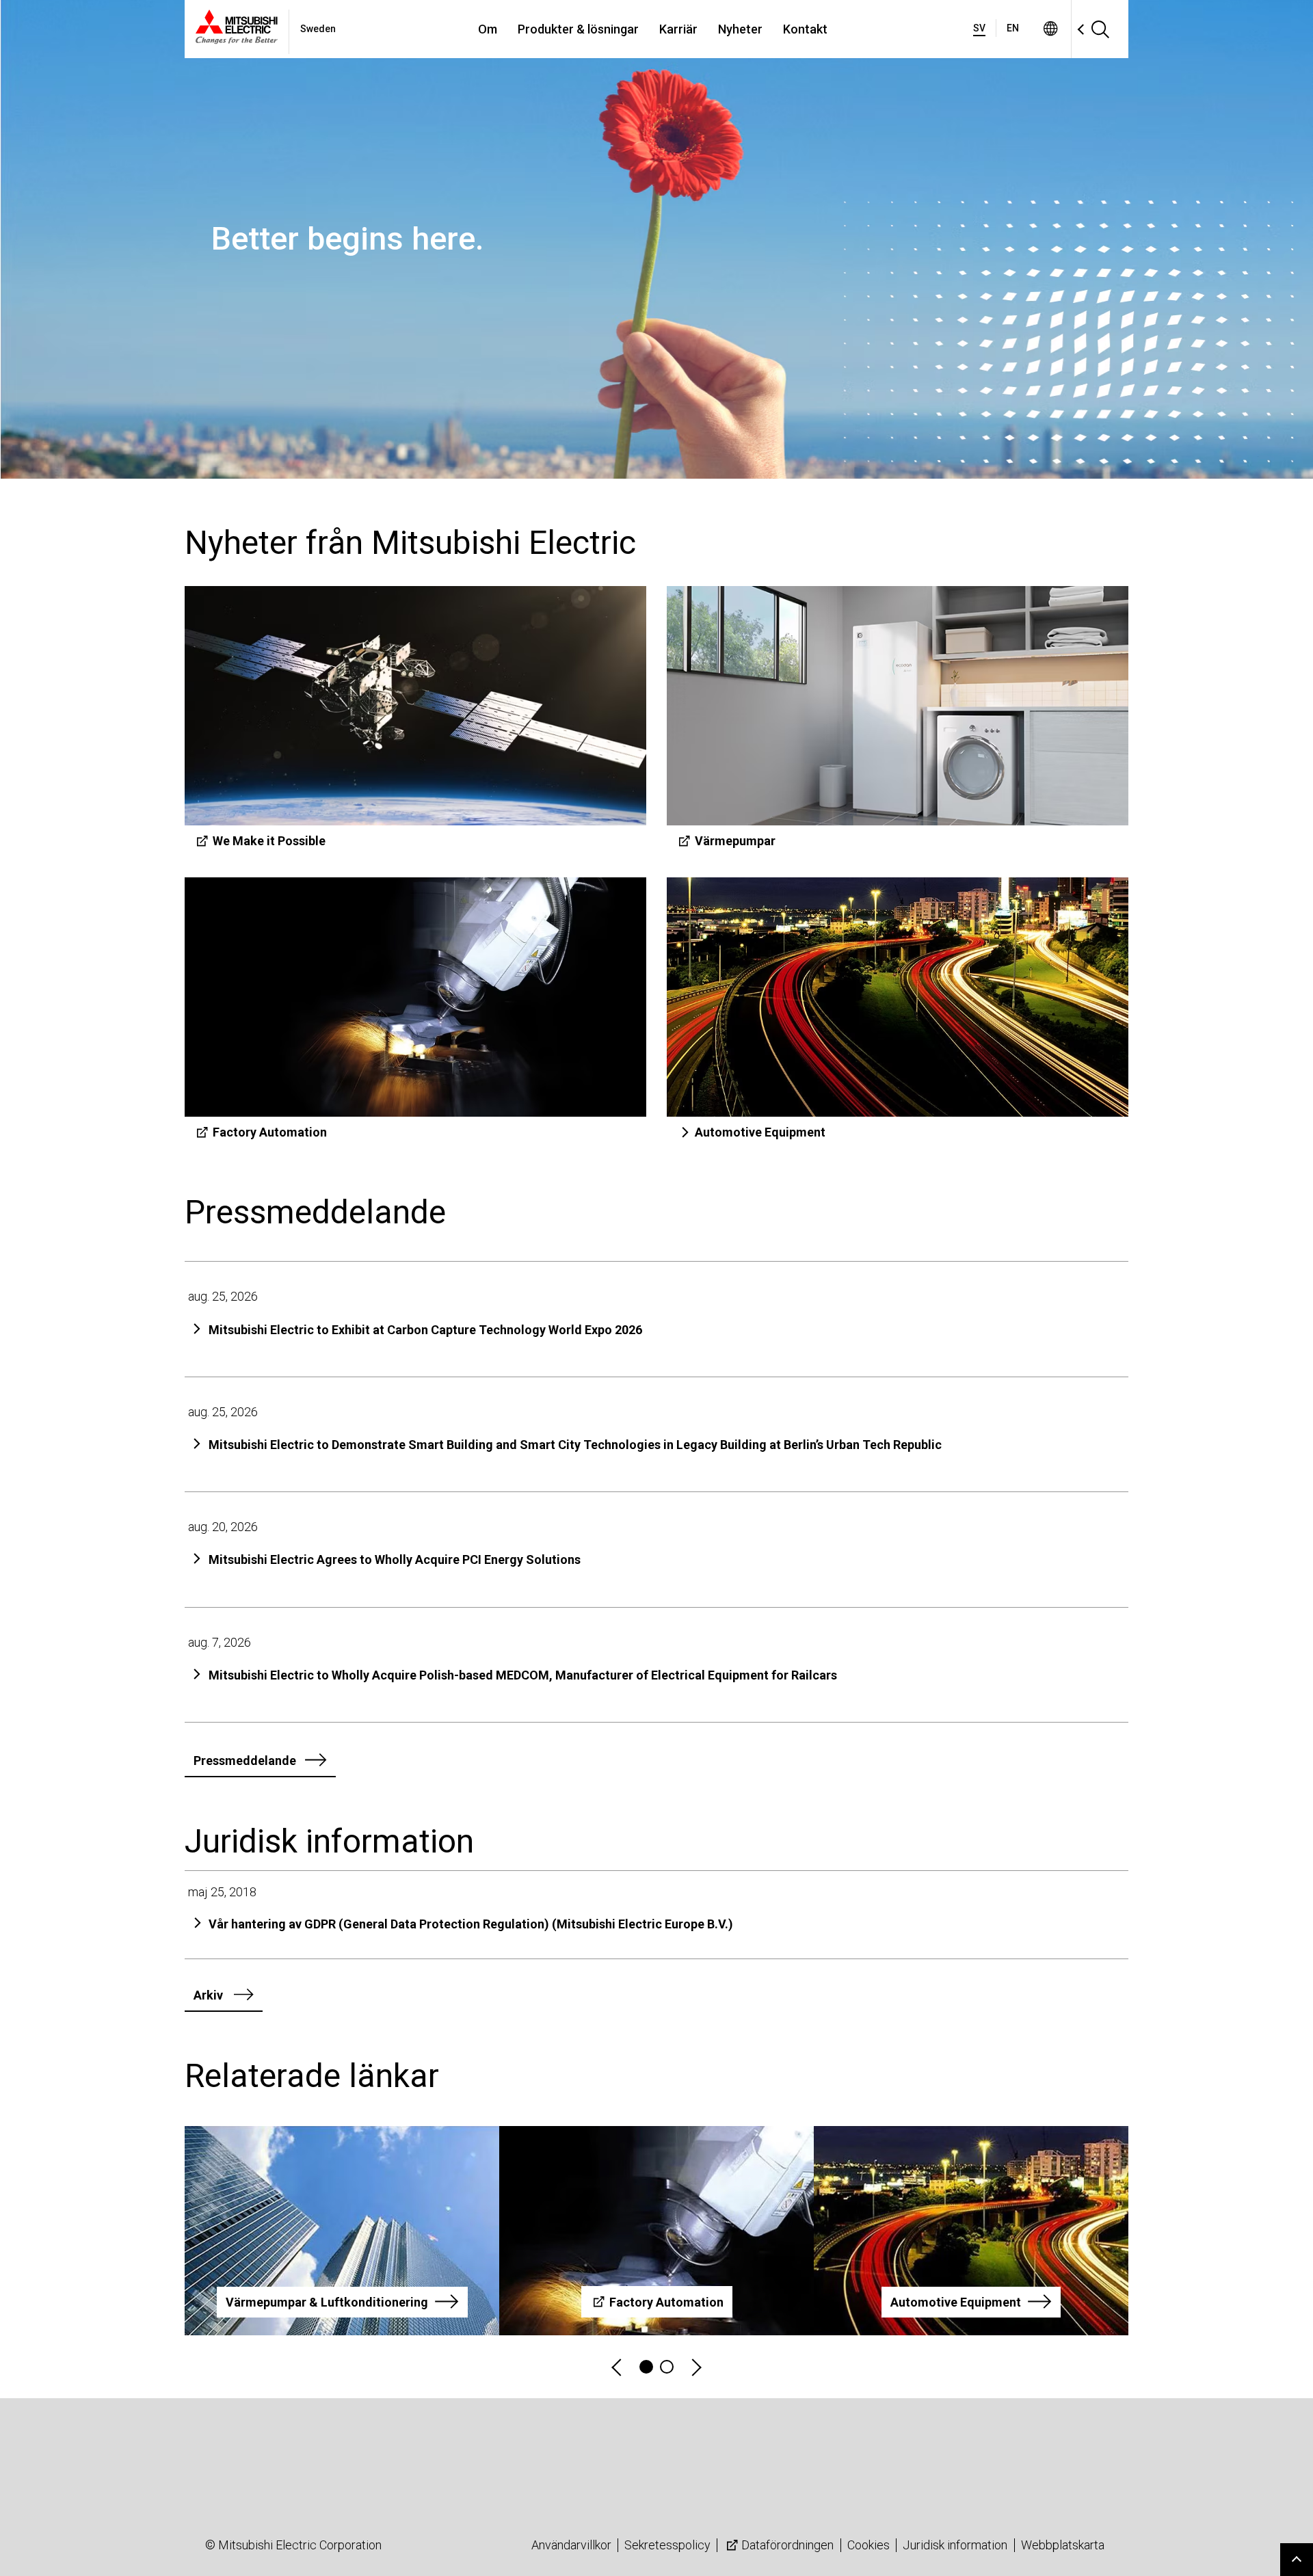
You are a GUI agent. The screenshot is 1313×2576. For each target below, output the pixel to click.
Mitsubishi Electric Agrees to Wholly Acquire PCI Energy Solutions (395, 1559)
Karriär (678, 29)
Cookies (868, 2545)
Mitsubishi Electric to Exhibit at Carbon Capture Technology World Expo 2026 (425, 1330)
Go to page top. (1297, 2560)
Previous (618, 2367)
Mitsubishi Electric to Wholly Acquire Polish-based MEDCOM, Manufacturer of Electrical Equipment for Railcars (523, 1675)
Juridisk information (955, 2545)
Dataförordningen (787, 2545)
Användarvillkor (571, 2545)
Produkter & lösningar (578, 29)
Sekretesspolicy (667, 2545)
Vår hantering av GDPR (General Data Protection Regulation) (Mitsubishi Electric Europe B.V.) (471, 1924)
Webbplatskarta (1063, 2545)
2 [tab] (667, 2367)
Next (695, 2367)
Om (488, 29)
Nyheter (740, 29)
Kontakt (805, 29)
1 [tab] (646, 2367)
